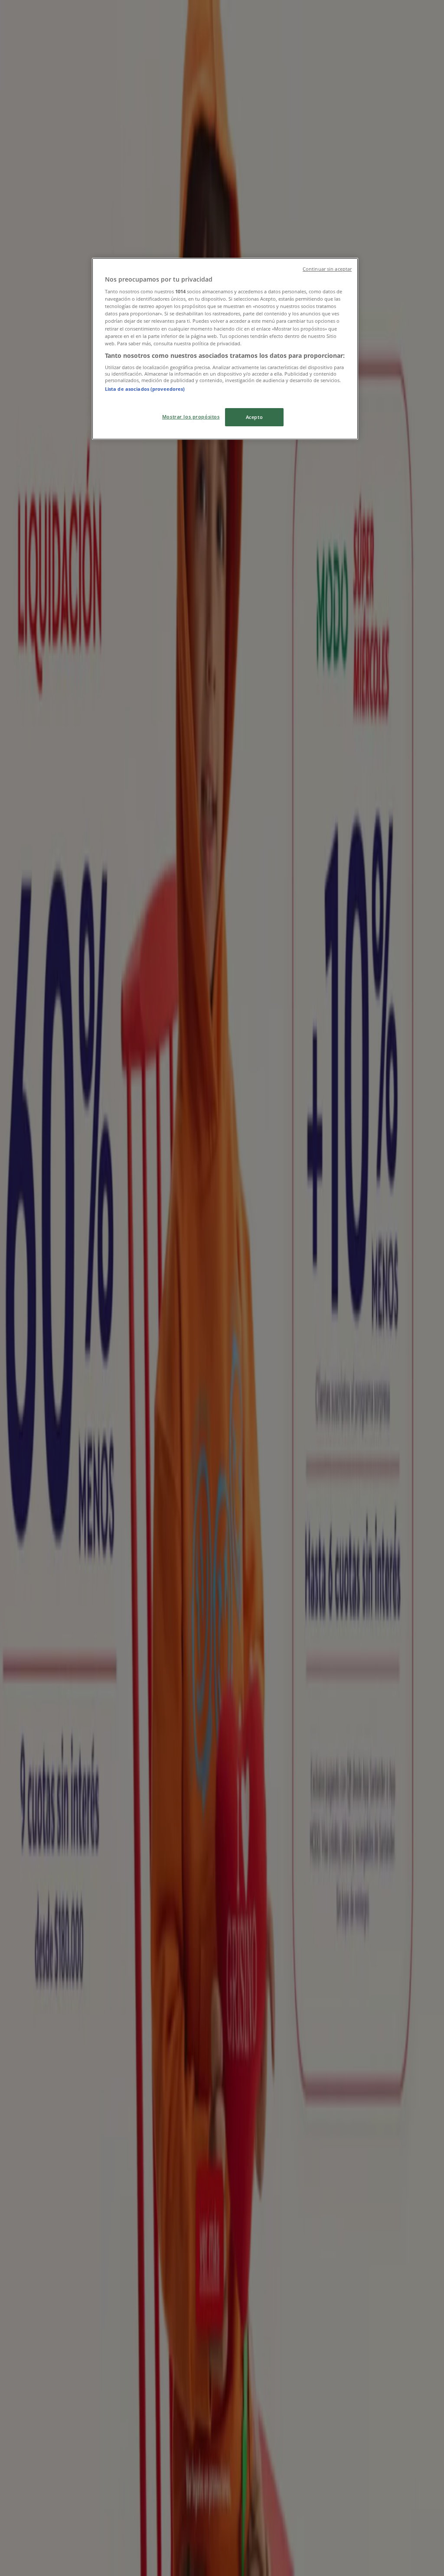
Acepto (254, 417)
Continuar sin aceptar (327, 269)
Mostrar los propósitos (191, 417)
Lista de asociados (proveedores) (145, 389)
